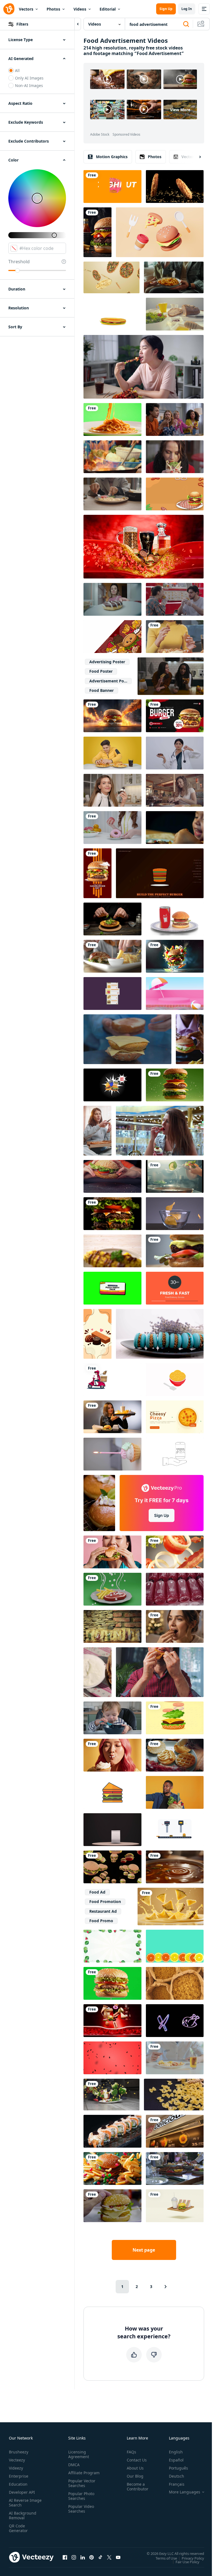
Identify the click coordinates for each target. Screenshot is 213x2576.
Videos (80, 9)
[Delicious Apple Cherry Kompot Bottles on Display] (175, 1589)
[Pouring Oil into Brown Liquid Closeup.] (175, 1867)
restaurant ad (103, 1911)
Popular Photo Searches (81, 2496)
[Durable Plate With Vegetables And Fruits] (111, 2095)
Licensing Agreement (79, 2454)
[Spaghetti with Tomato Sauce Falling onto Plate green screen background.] (112, 419)
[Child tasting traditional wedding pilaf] (175, 828)
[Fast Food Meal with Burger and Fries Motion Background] (175, 494)
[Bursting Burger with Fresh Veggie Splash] (175, 956)
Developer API (22, 2492)
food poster (101, 671)
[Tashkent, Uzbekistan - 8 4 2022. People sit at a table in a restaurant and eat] (175, 2168)
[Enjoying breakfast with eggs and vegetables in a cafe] (112, 494)
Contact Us (137, 2460)
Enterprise (19, 2476)
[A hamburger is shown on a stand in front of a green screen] (112, 1983)
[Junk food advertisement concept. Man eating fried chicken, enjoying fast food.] (160, 1672)
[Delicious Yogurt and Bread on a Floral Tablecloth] (97, 1672)
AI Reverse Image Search (25, 2503)
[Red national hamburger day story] (97, 873)
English (176, 2452)
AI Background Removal (23, 2515)
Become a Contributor (138, 2486)
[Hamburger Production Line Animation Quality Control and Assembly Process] (175, 1830)
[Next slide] (195, 157)
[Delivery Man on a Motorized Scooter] (112, 1380)
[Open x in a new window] (109, 2557)
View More (180, 110)
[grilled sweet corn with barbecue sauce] (112, 1251)
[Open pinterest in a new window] (92, 2557)
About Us (135, 2468)
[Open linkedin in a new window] (83, 2557)
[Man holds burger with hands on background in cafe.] (112, 2206)
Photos (53, 9)
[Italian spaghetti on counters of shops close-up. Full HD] (112, 1626)
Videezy (16, 2468)
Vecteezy (17, 2460)
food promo (101, 1921)
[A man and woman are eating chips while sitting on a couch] (174, 277)
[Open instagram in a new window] (74, 2557)
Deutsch (177, 2476)
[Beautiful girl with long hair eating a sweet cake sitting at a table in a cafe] (160, 1131)
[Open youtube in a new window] (118, 2557)
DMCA (74, 2465)
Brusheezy (19, 2452)
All (17, 70)
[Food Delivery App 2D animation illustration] (112, 993)
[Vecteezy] (9, 9)
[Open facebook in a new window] (65, 2557)
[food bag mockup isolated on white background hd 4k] (112, 1830)
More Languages (185, 2492)
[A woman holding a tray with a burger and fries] (112, 1417)
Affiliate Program (84, 2473)
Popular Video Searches (81, 2509)
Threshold (19, 262)
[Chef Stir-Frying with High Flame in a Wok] (112, 457)
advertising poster (107, 662)
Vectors (26, 9)
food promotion (105, 1901)
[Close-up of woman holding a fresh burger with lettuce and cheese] (190, 1039)
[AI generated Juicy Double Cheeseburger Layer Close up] (112, 1214)
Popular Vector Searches (82, 2483)
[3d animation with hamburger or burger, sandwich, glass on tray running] (175, 2206)
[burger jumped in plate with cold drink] (175, 919)
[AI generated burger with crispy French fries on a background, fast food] (97, 232)
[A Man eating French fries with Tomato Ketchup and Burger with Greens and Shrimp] (112, 956)
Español (176, 2460)
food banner (102, 690)
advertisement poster (110, 681)
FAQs (131, 2452)
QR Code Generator (18, 2528)
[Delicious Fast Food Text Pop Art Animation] (112, 1085)
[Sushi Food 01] (112, 2131)
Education (18, 2484)
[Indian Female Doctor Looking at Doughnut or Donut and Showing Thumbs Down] (175, 753)
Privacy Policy (193, 2558)
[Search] (186, 24)
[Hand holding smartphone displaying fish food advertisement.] (175, 1454)
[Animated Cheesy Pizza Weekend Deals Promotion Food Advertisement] (175, 1417)
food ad (97, 1892)
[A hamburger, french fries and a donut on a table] (112, 2168)
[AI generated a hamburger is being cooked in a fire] (112, 716)
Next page (144, 2250)
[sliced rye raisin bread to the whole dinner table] (175, 314)
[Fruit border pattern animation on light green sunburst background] (112, 1946)
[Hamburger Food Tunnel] (112, 1867)
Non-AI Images (29, 85)
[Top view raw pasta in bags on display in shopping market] (175, 1983)
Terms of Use (166, 2558)
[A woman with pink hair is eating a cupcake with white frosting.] (112, 1755)
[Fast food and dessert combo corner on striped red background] (112, 637)
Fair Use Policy (187, 2562)
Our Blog (135, 2476)
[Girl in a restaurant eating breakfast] (175, 790)
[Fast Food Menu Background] (112, 314)
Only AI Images (29, 78)
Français (177, 2484)
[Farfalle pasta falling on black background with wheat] (174, 2095)
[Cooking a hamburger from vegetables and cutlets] (127, 1039)
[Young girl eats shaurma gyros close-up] (175, 457)
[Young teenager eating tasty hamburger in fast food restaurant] (112, 1176)
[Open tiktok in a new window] (100, 2557)
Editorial (108, 9)
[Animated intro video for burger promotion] (175, 716)
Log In (187, 9)
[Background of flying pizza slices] (111, 277)
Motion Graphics (112, 157)
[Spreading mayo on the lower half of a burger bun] (175, 1755)
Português (178, 2468)
